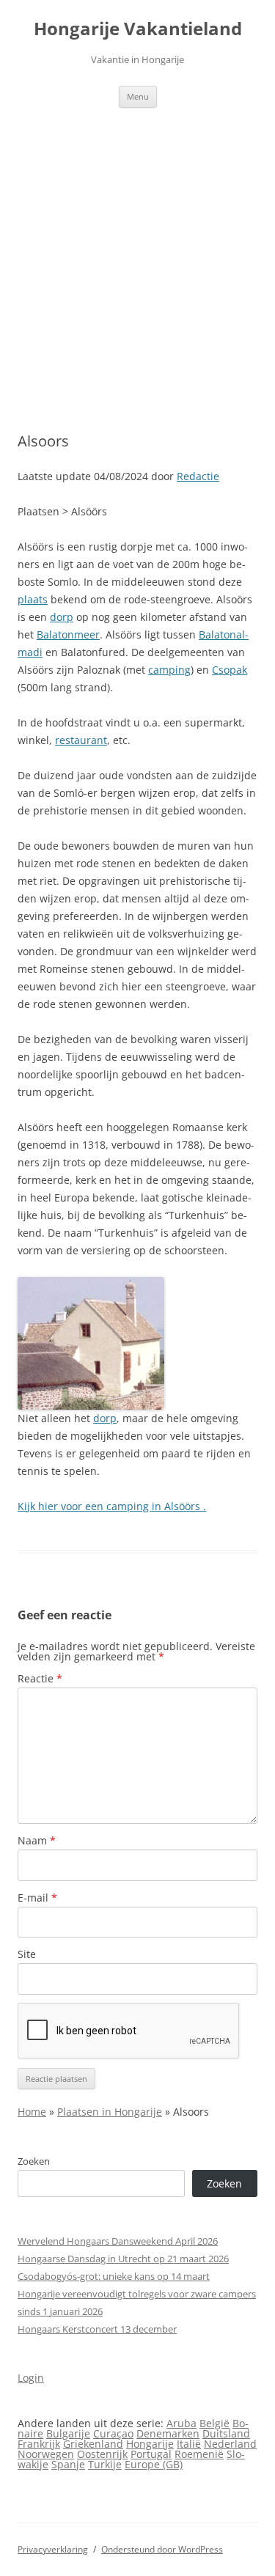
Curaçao (113, 2433)
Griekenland (93, 2444)
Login (31, 2378)
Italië (189, 2444)
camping (169, 670)
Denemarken (168, 2433)
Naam (37, 1840)
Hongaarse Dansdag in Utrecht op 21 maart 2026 (123, 2259)
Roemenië (199, 2454)
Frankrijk (39, 2444)
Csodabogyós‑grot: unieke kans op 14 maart (114, 2276)
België (214, 2423)
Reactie (40, 1678)
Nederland (230, 2444)
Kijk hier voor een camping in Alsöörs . (112, 1506)
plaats (33, 599)
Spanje (68, 2464)
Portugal (151, 2454)
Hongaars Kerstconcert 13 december (97, 2329)
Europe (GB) (154, 2464)
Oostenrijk (102, 2454)
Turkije (105, 2464)
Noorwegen (46, 2454)
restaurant (81, 740)
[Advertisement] (137, 270)
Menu (138, 96)
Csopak (230, 670)
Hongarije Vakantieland (138, 29)
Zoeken (34, 2161)
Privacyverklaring (53, 2549)
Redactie (198, 476)
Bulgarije (68, 2433)
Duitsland (226, 2433)
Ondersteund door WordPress (162, 2549)
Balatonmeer (68, 634)
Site (27, 1954)
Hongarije (150, 2444)
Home (32, 2112)
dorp (62, 617)
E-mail (37, 1898)
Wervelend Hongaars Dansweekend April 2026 (118, 2241)
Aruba (181, 2423)
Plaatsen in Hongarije (110, 2112)
